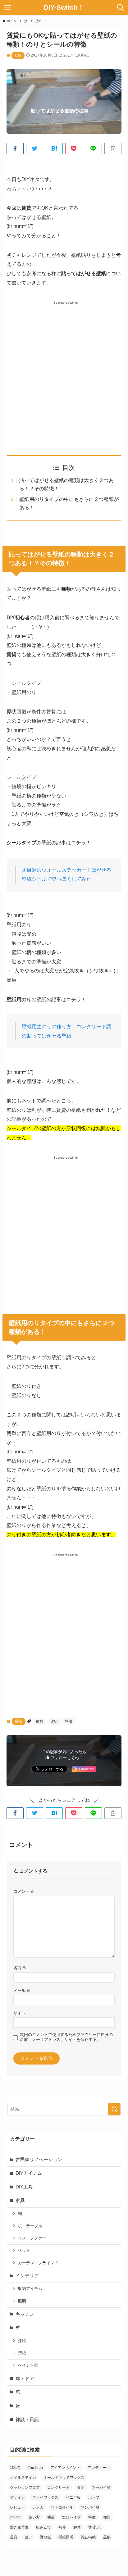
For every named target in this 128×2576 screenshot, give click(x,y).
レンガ (38, 2507)
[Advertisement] (64, 371)
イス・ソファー (32, 2238)
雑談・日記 (27, 2419)
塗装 (51, 2517)
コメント (24, 1891)
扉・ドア (25, 2378)
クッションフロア (25, 2487)
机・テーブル (30, 2226)
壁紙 (18, 55)
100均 (15, 2468)
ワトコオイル (62, 2507)
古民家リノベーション (39, 2160)
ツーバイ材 (101, 2487)
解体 (77, 2527)
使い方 (34, 2517)
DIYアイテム (29, 2173)
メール (22, 1990)
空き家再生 (19, 2527)
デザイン (17, 2497)
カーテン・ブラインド (38, 2263)
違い (54, 1721)
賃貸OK (95, 2527)
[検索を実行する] (114, 2109)
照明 (22, 2301)
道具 (14, 2537)
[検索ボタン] (121, 7)
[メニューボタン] (7, 7)
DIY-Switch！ (64, 8)
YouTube (35, 2468)
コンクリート (58, 2487)
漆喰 (22, 2341)
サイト (19, 2013)
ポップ (94, 2497)
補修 (62, 2527)
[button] (15, 149)
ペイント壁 (28, 2365)
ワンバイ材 (90, 2507)
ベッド (24, 2250)
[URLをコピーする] (113, 149)
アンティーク (99, 2468)
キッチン (25, 2314)
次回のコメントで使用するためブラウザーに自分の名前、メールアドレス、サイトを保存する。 (66, 2037)
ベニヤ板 (73, 2497)
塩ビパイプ (71, 2517)
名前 (20, 1968)
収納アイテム (30, 2289)
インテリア (27, 2276)
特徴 (69, 1721)
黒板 (107, 2537)
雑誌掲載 (88, 2537)
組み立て (43, 2527)
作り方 (16, 2517)
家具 (20, 2201)
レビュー (17, 2507)
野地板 (45, 2537)
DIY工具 (24, 2187)
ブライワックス (45, 2497)
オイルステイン (23, 2478)
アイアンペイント (65, 2468)
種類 (39, 1721)
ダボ (81, 2487)
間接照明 (66, 2537)
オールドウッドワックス (64, 2478)
